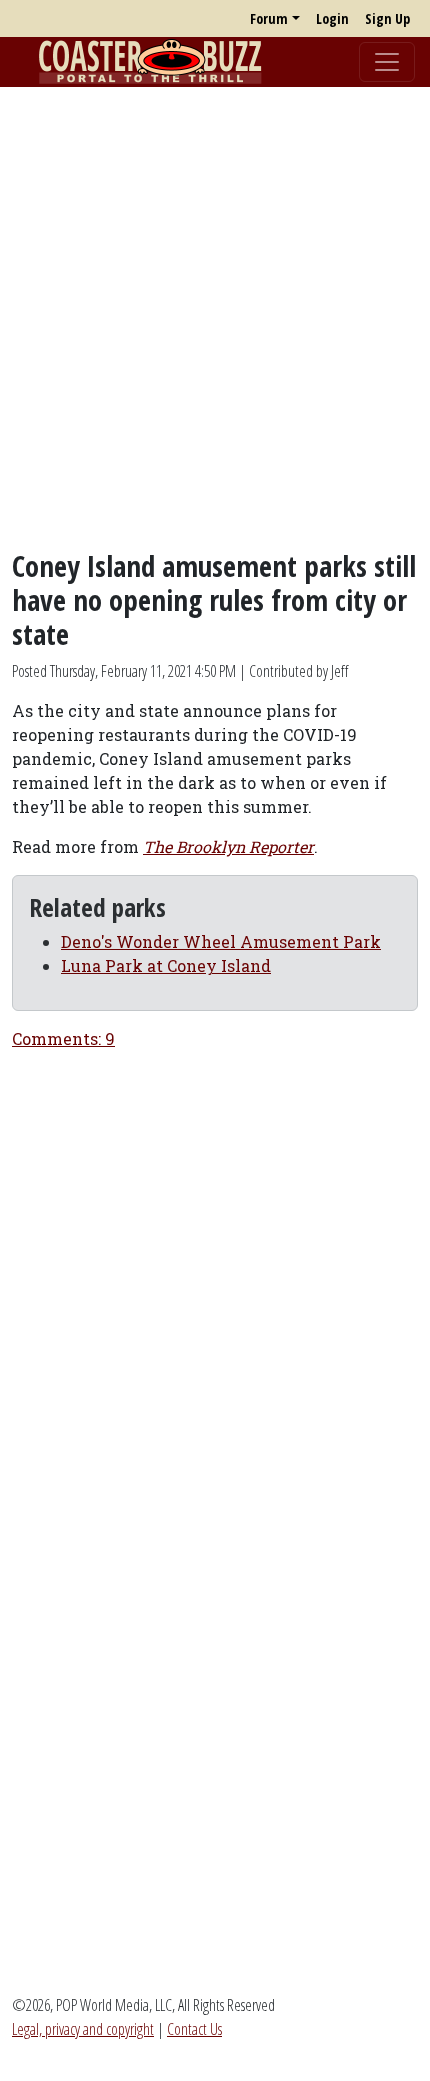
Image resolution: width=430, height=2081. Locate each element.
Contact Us (194, 2029)
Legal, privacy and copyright (83, 2029)
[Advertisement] (215, 318)
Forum (269, 18)
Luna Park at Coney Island (166, 965)
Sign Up (387, 18)
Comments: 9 (63, 1038)
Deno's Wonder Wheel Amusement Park (221, 941)
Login (332, 18)
